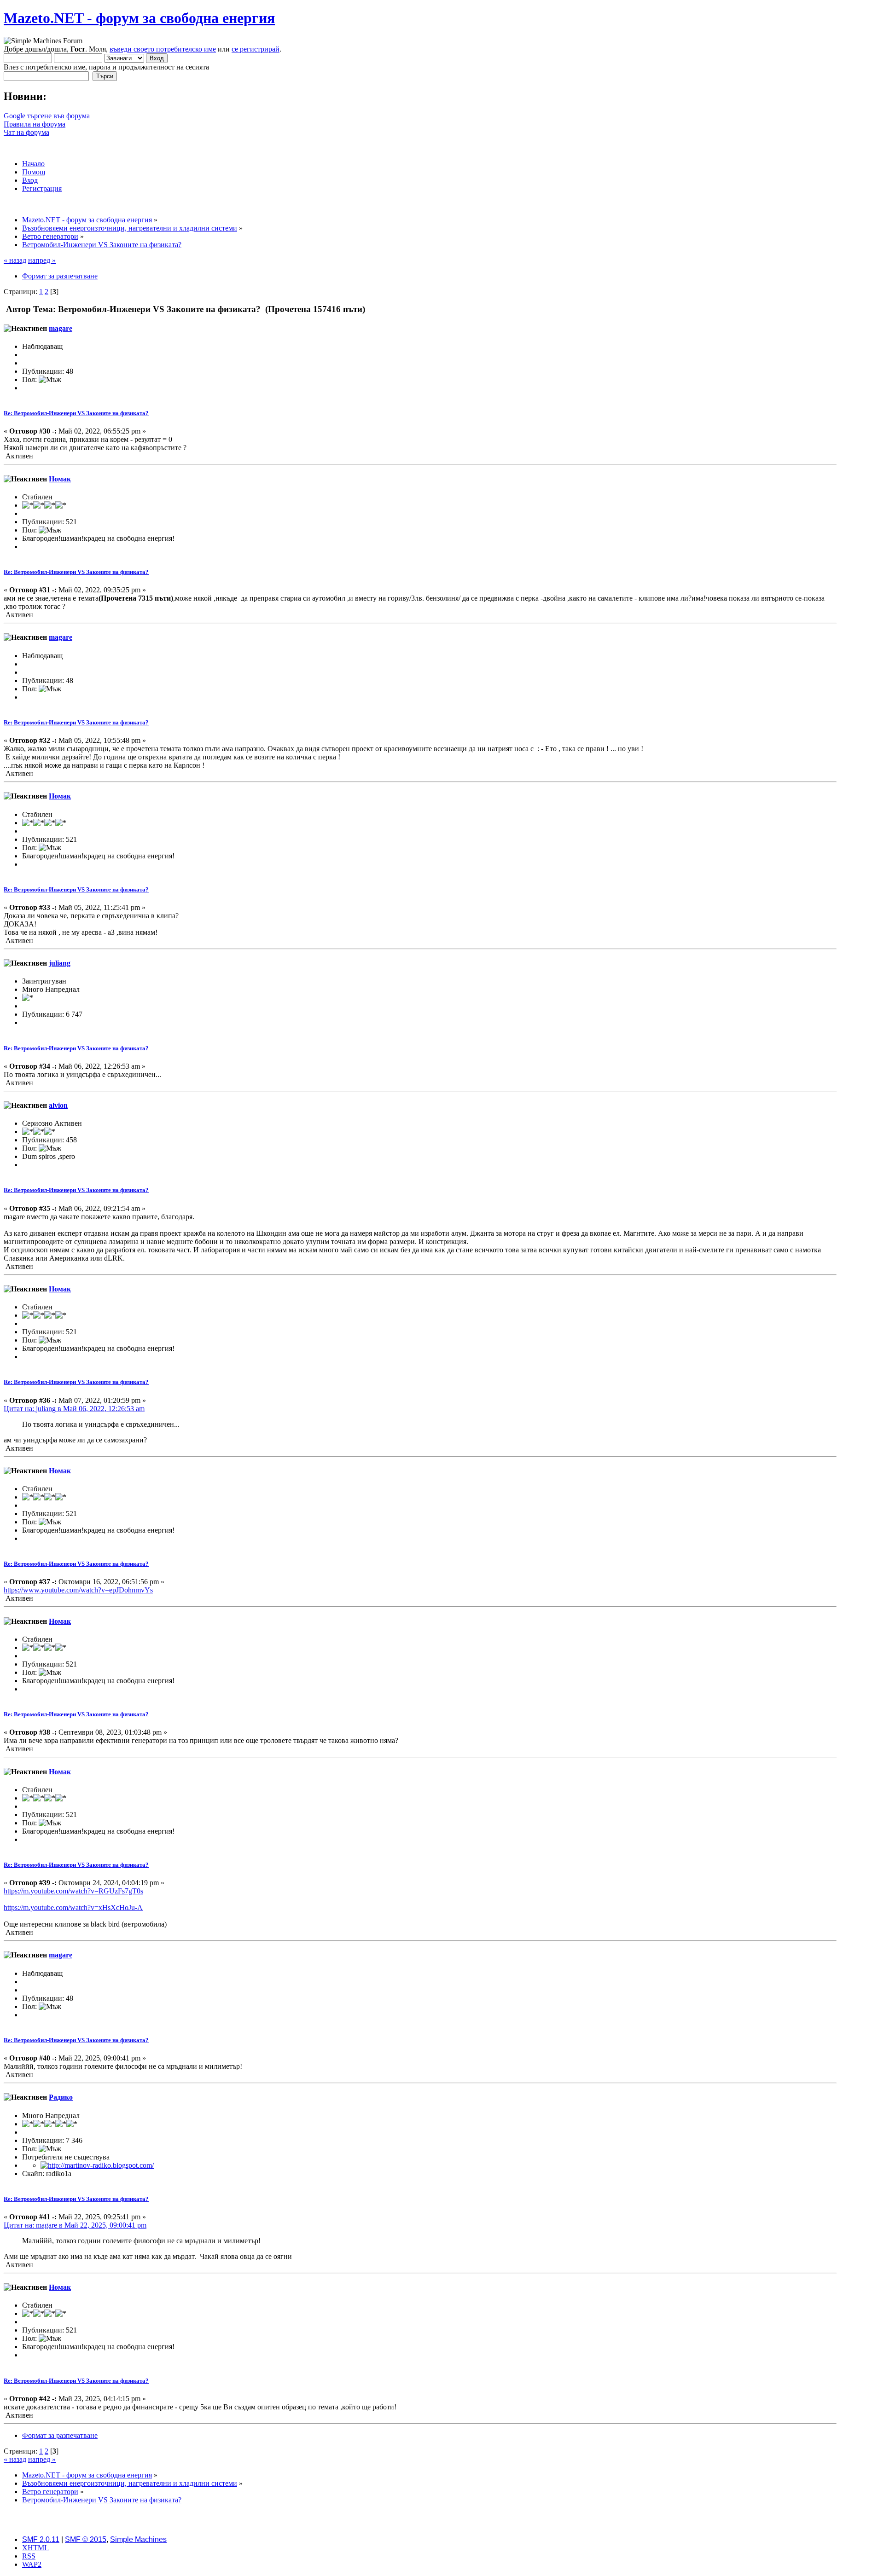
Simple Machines (138, 2539)
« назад (15, 260)
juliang (60, 963)
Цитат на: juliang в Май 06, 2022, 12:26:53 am (74, 1409)
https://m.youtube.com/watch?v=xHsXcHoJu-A (73, 1907)
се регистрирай (256, 49)
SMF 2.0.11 (41, 2539)
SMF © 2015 (86, 2539)
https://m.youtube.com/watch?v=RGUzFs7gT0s (73, 1891)
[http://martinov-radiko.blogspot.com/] (97, 2165)
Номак (60, 479)
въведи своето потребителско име (163, 49)
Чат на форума (26, 132)
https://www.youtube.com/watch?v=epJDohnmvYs (78, 1590)
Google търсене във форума (47, 116)
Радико (61, 2097)
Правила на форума (35, 124)
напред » (42, 260)
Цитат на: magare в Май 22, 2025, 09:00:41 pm (75, 2225)
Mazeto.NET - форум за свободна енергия (139, 18)
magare (61, 328)
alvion (58, 1105)
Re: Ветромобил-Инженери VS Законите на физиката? (76, 413)
